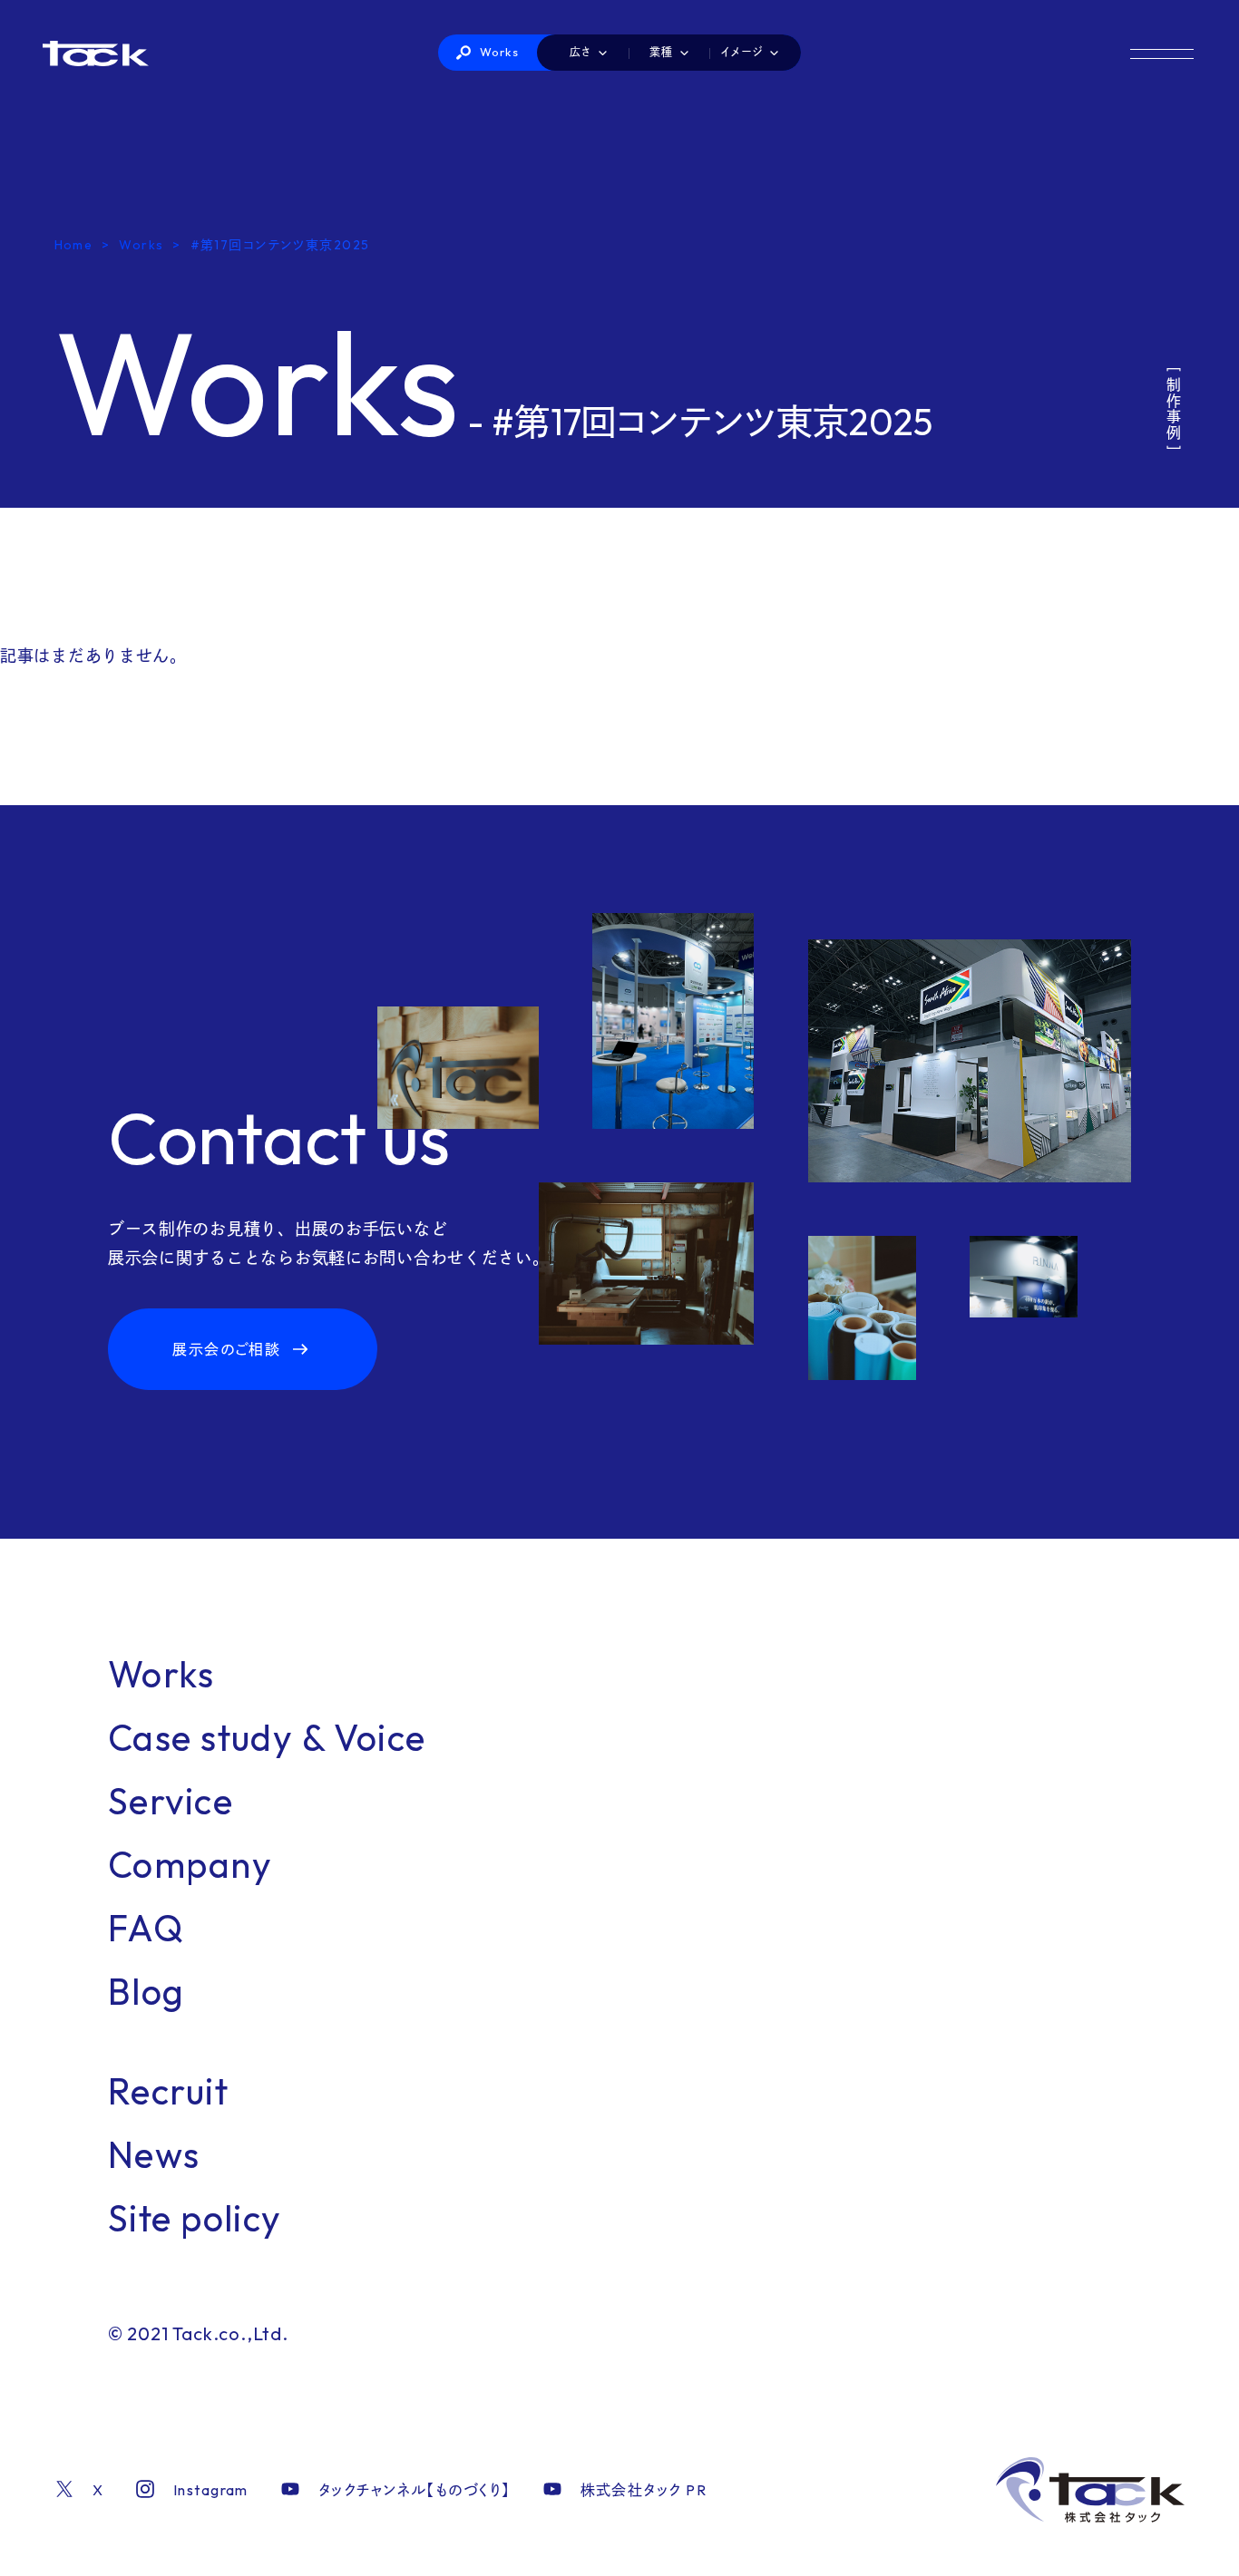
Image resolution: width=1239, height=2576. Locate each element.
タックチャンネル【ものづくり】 (415, 2490)
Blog (146, 1991)
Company (190, 1864)
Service (171, 1801)
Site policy (195, 2218)
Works (500, 52)
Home (74, 245)
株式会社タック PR (644, 2490)
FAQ (146, 1928)
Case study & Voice (267, 1737)
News (154, 2154)
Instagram (211, 2490)
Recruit (168, 2091)
